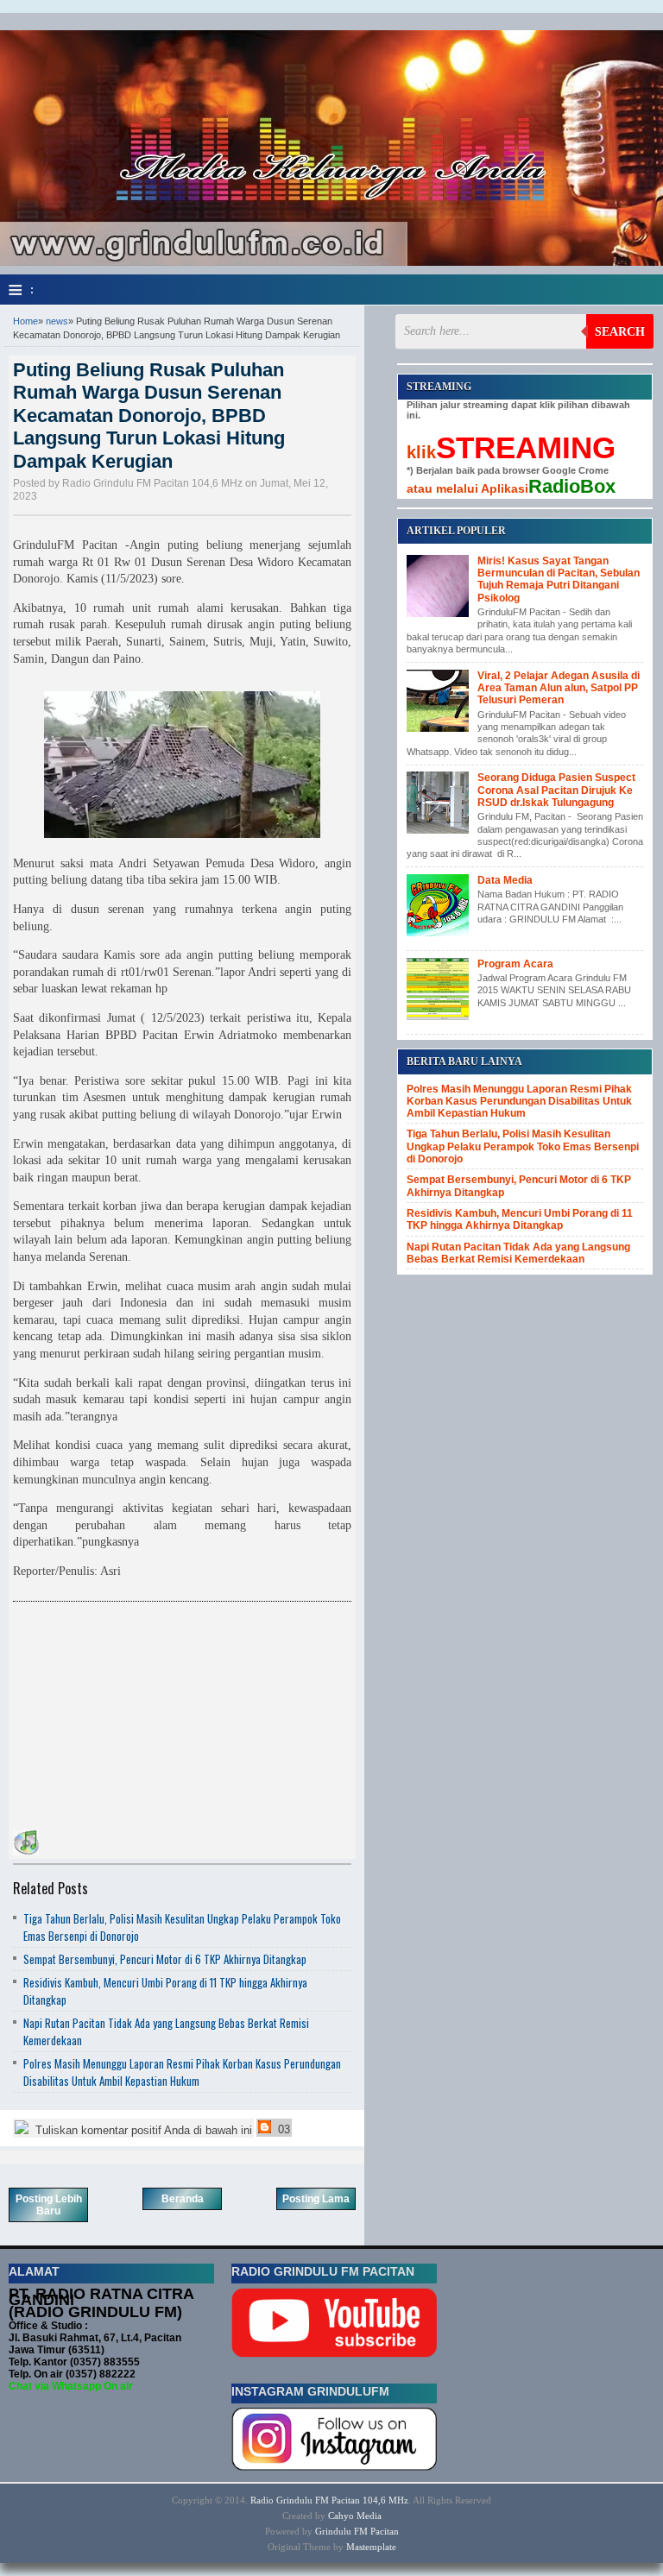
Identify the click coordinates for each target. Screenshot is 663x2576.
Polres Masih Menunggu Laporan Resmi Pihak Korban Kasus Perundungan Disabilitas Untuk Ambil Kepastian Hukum (182, 2072)
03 (282, 2129)
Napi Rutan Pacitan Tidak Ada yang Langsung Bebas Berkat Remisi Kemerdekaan (518, 1253)
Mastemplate (371, 2547)
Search (620, 332)
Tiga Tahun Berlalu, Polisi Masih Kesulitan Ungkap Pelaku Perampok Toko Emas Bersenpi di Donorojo (523, 1146)
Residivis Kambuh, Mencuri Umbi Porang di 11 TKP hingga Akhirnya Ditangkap (520, 1219)
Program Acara (515, 964)
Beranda (183, 2199)
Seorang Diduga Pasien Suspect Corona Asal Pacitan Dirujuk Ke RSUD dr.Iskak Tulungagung (556, 790)
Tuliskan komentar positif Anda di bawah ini (142, 2130)
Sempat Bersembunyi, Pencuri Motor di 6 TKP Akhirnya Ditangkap (165, 1959)
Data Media (505, 880)
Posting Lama (316, 2199)
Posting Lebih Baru (49, 2205)
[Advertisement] (142, 1718)
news (57, 321)
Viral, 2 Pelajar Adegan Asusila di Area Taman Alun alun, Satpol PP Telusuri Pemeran (559, 688)
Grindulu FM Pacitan (357, 2531)
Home (25, 321)
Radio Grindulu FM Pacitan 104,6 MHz (329, 2500)
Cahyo (341, 2516)
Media (369, 2516)
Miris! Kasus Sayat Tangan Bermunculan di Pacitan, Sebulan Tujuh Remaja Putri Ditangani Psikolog (559, 579)
